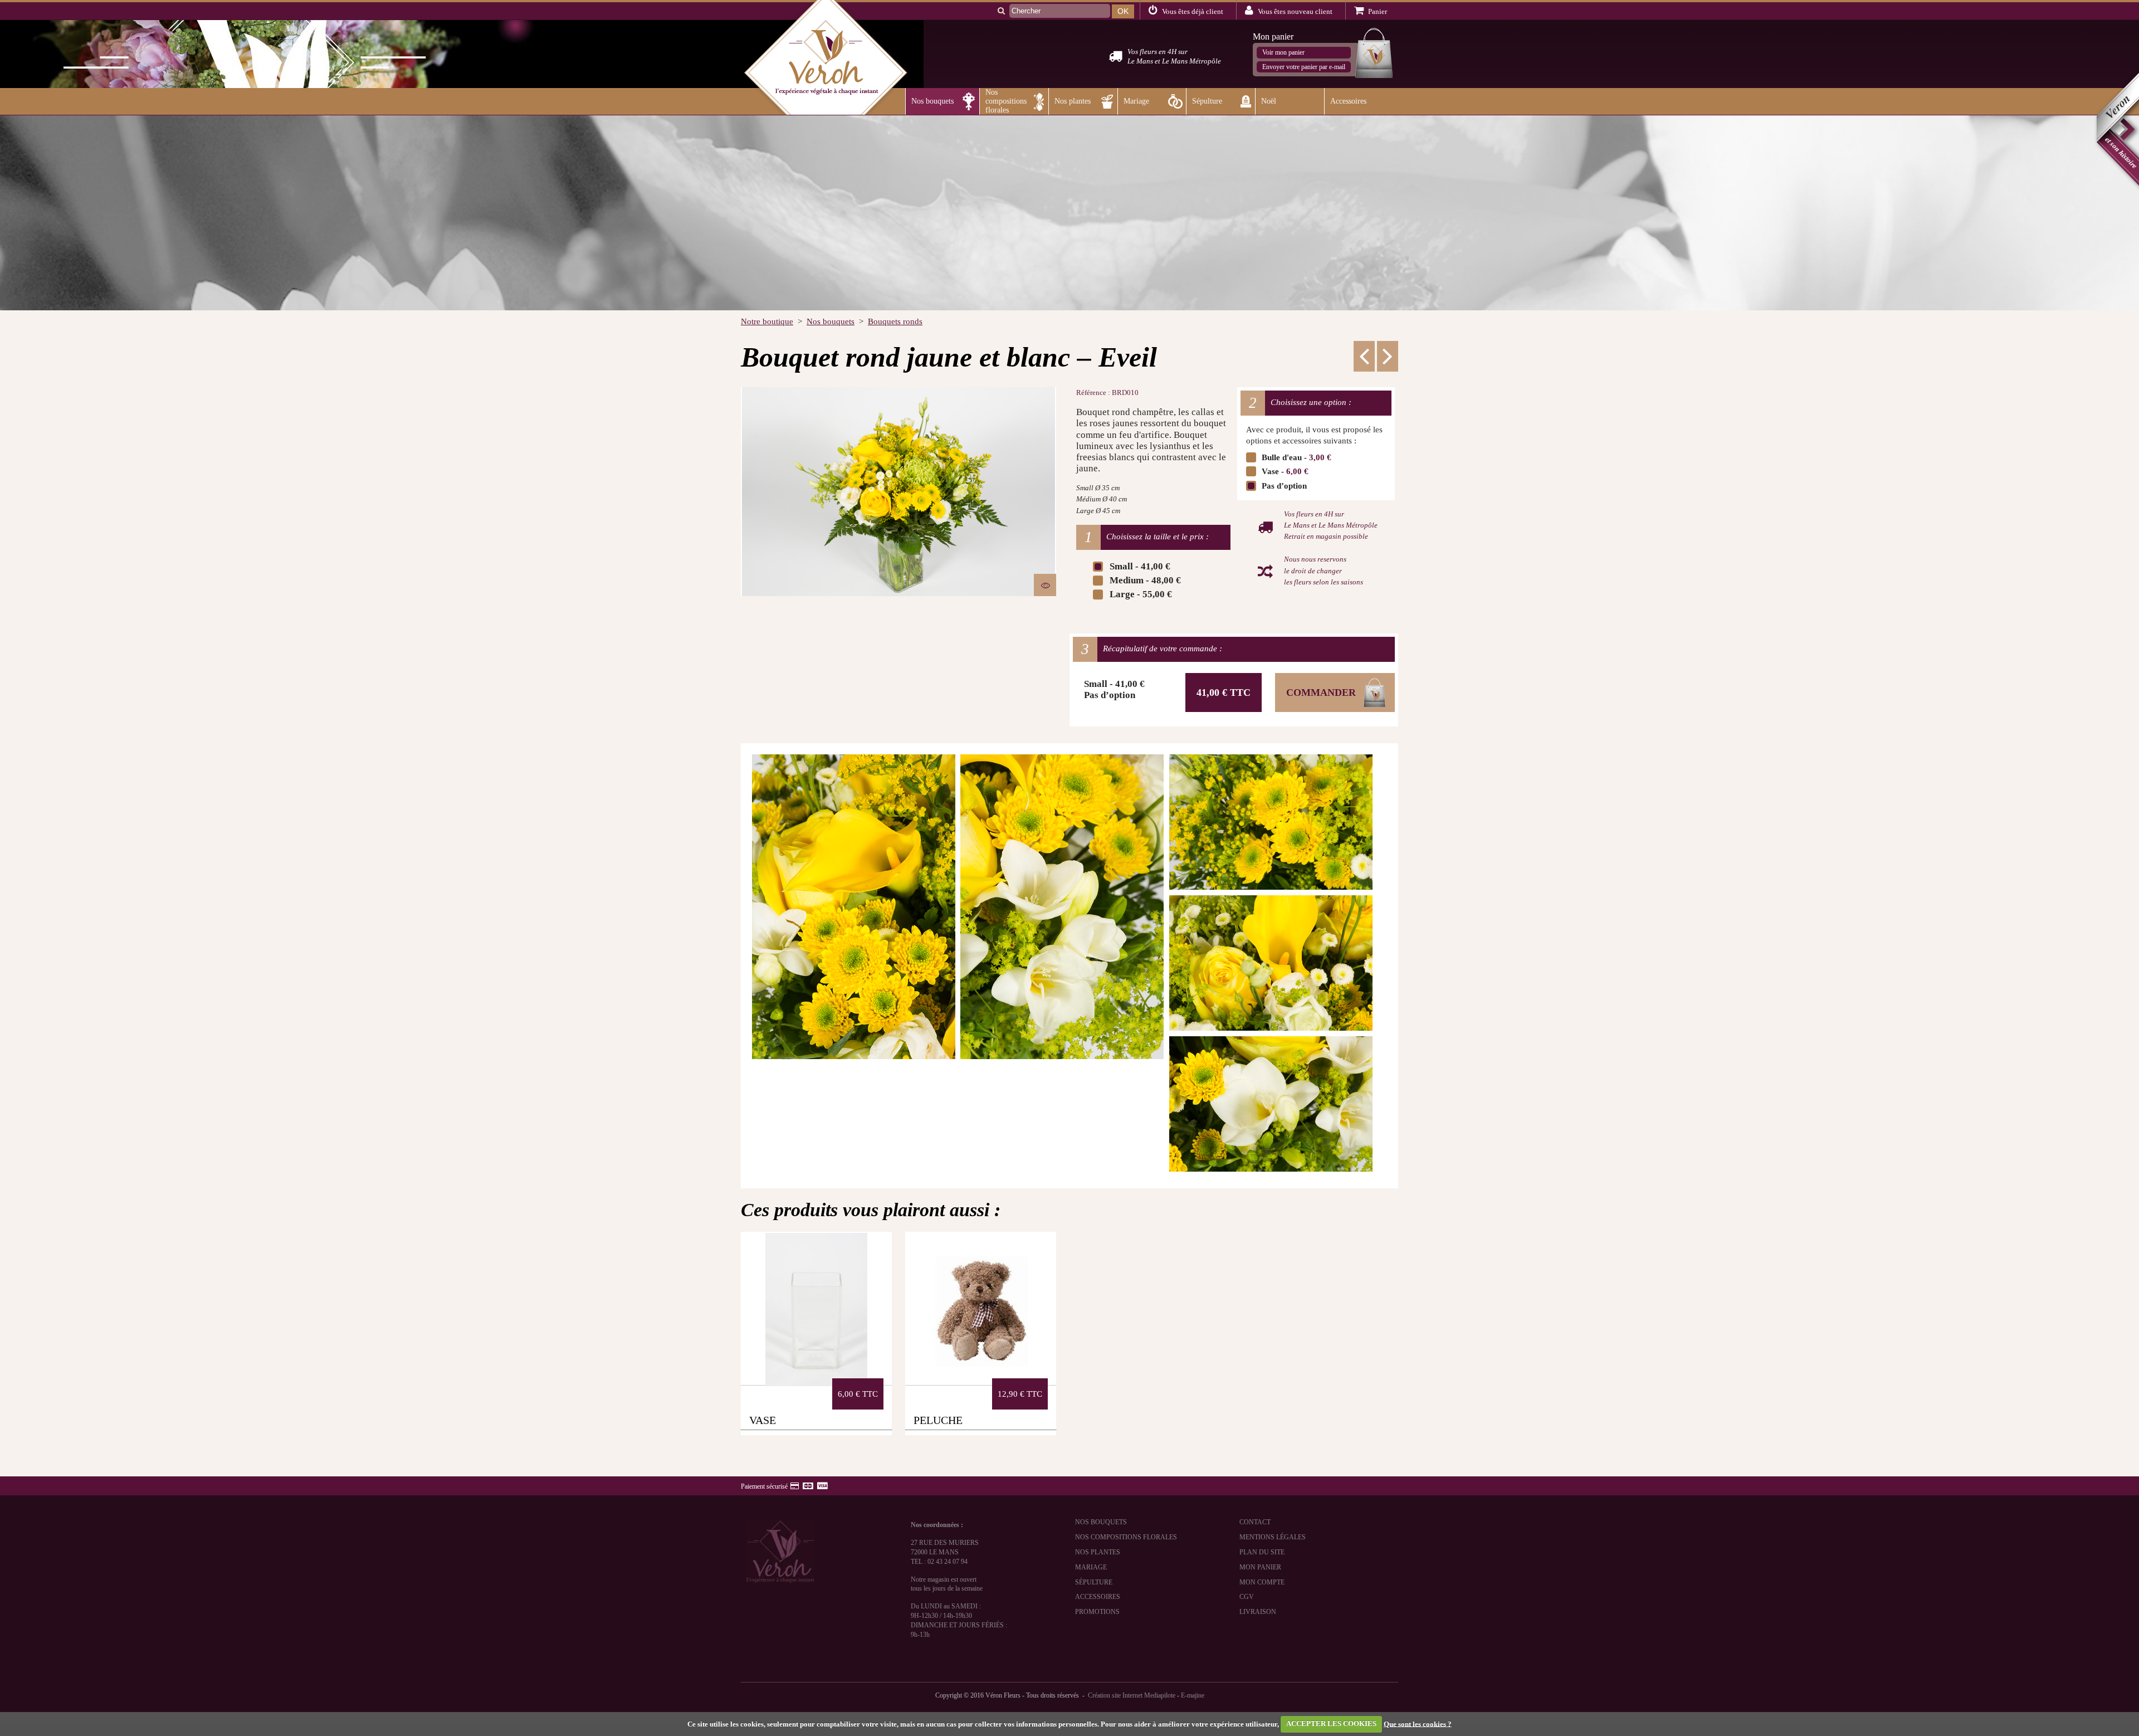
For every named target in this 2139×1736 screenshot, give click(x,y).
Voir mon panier (1283, 52)
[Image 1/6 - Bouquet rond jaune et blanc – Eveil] (898, 492)
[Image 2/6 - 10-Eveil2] (854, 907)
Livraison (1258, 1612)
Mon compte (1262, 1582)
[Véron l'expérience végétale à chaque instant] (826, 110)
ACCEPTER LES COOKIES (1331, 1723)
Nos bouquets (1101, 1522)
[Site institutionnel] (2116, 131)
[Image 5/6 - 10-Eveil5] (1271, 963)
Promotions (1097, 1612)
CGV (1247, 1597)
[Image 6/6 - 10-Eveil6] (1271, 1104)
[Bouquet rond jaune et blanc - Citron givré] (1364, 356)
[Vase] (816, 1308)
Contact (1255, 1522)
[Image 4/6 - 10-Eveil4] (1271, 822)
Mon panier (1260, 1567)
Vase (763, 1420)
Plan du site (1262, 1552)
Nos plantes (1098, 1552)
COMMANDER (1321, 693)
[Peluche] (981, 1308)
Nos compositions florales (1126, 1537)
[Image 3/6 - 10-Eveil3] (1062, 907)
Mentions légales (1273, 1537)
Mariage (1091, 1567)
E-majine (1193, 1695)
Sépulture (1094, 1582)
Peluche (938, 1420)
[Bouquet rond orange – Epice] (1388, 356)
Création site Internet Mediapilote (1132, 1695)
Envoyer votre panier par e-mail (1304, 67)
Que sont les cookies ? (1418, 1723)
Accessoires (1098, 1597)
